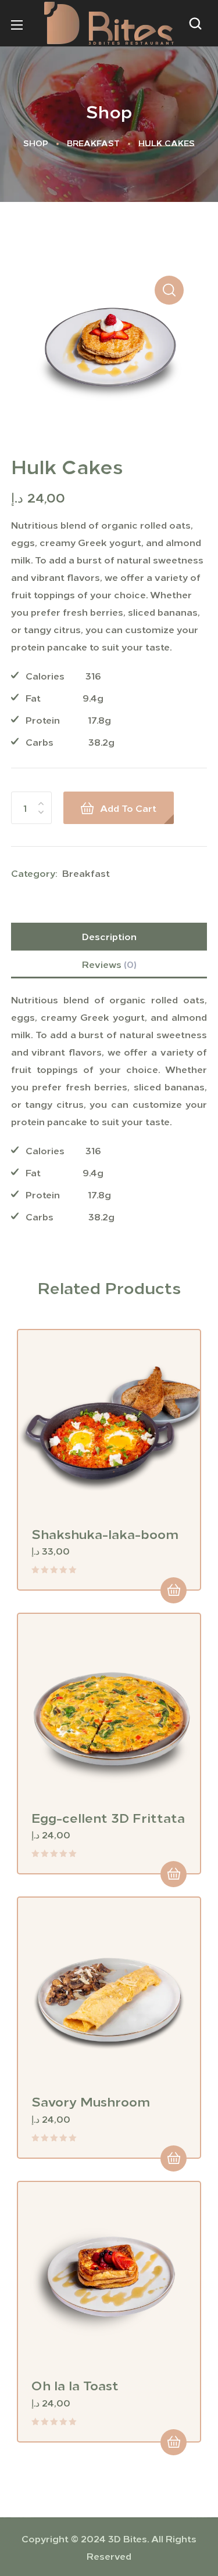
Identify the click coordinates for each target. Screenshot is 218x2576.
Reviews (109, 964)
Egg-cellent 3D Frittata (108, 1817)
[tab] (109, 937)
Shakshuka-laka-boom (105, 1533)
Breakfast (93, 143)
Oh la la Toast (75, 2384)
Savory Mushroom (91, 2101)
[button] (198, 23)
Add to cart (128, 808)
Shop (36, 143)
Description (109, 936)
